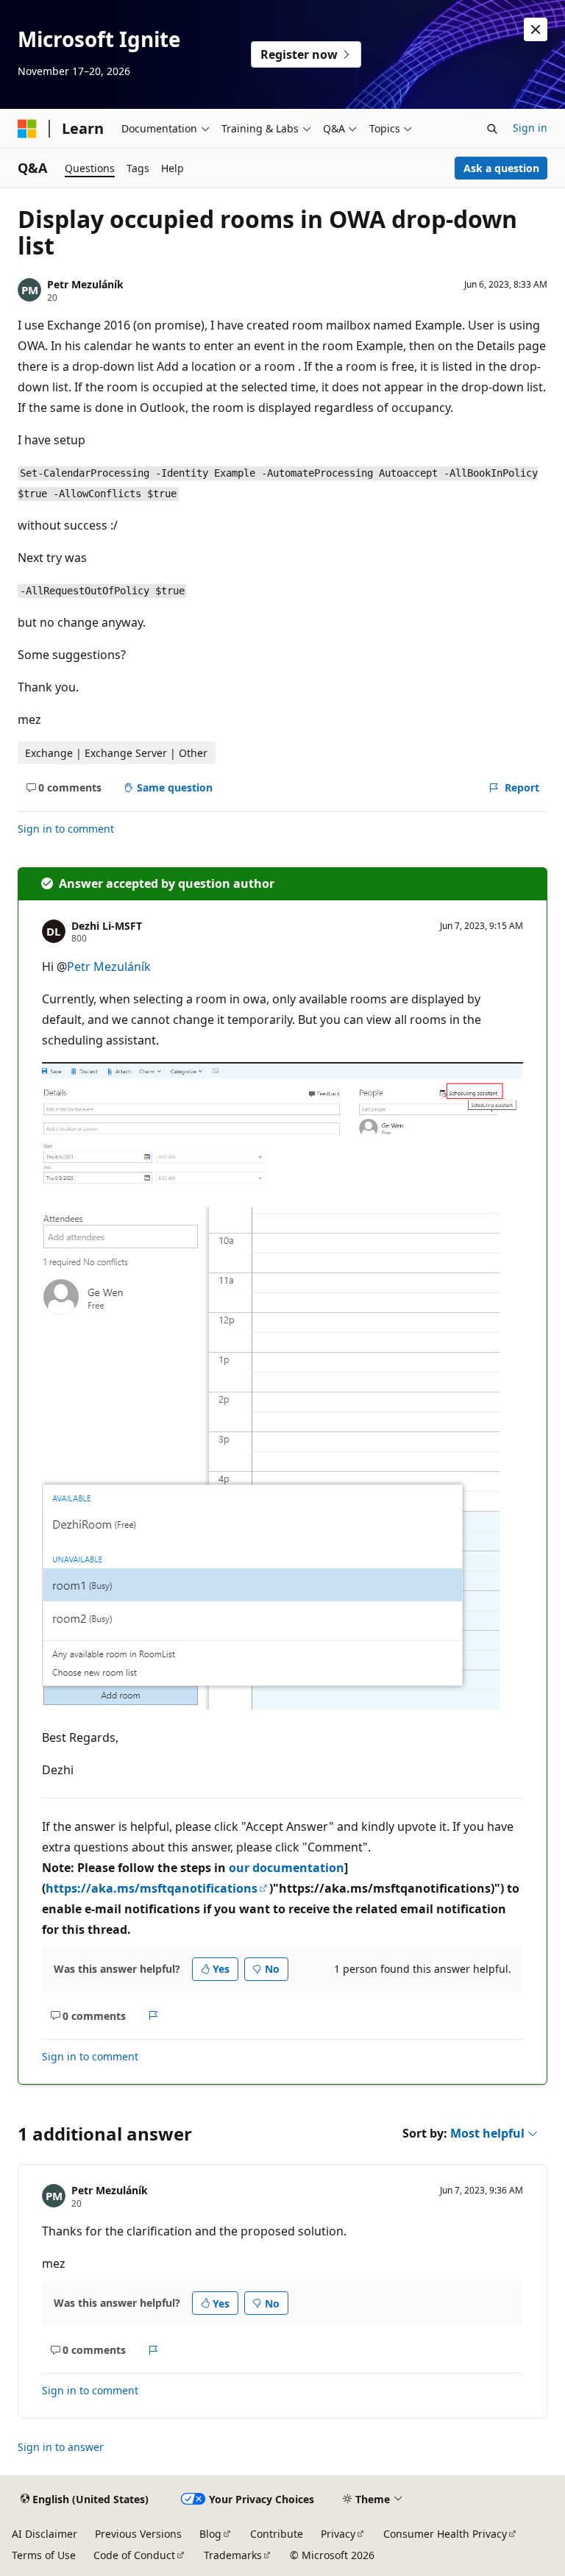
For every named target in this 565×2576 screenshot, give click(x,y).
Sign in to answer (61, 2447)
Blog (210, 2534)
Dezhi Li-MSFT (107, 926)
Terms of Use (44, 2555)
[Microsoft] (27, 129)
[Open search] (492, 129)
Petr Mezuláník (85, 284)
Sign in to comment (66, 829)
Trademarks (233, 2555)
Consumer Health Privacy (445, 2534)
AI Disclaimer (45, 2534)
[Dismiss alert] (536, 29)
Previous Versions (138, 2534)
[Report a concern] (153, 2016)
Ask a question (501, 168)
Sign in (530, 128)
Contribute (277, 2534)
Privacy (338, 2534)
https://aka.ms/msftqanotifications (152, 1888)
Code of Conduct (134, 2555)
